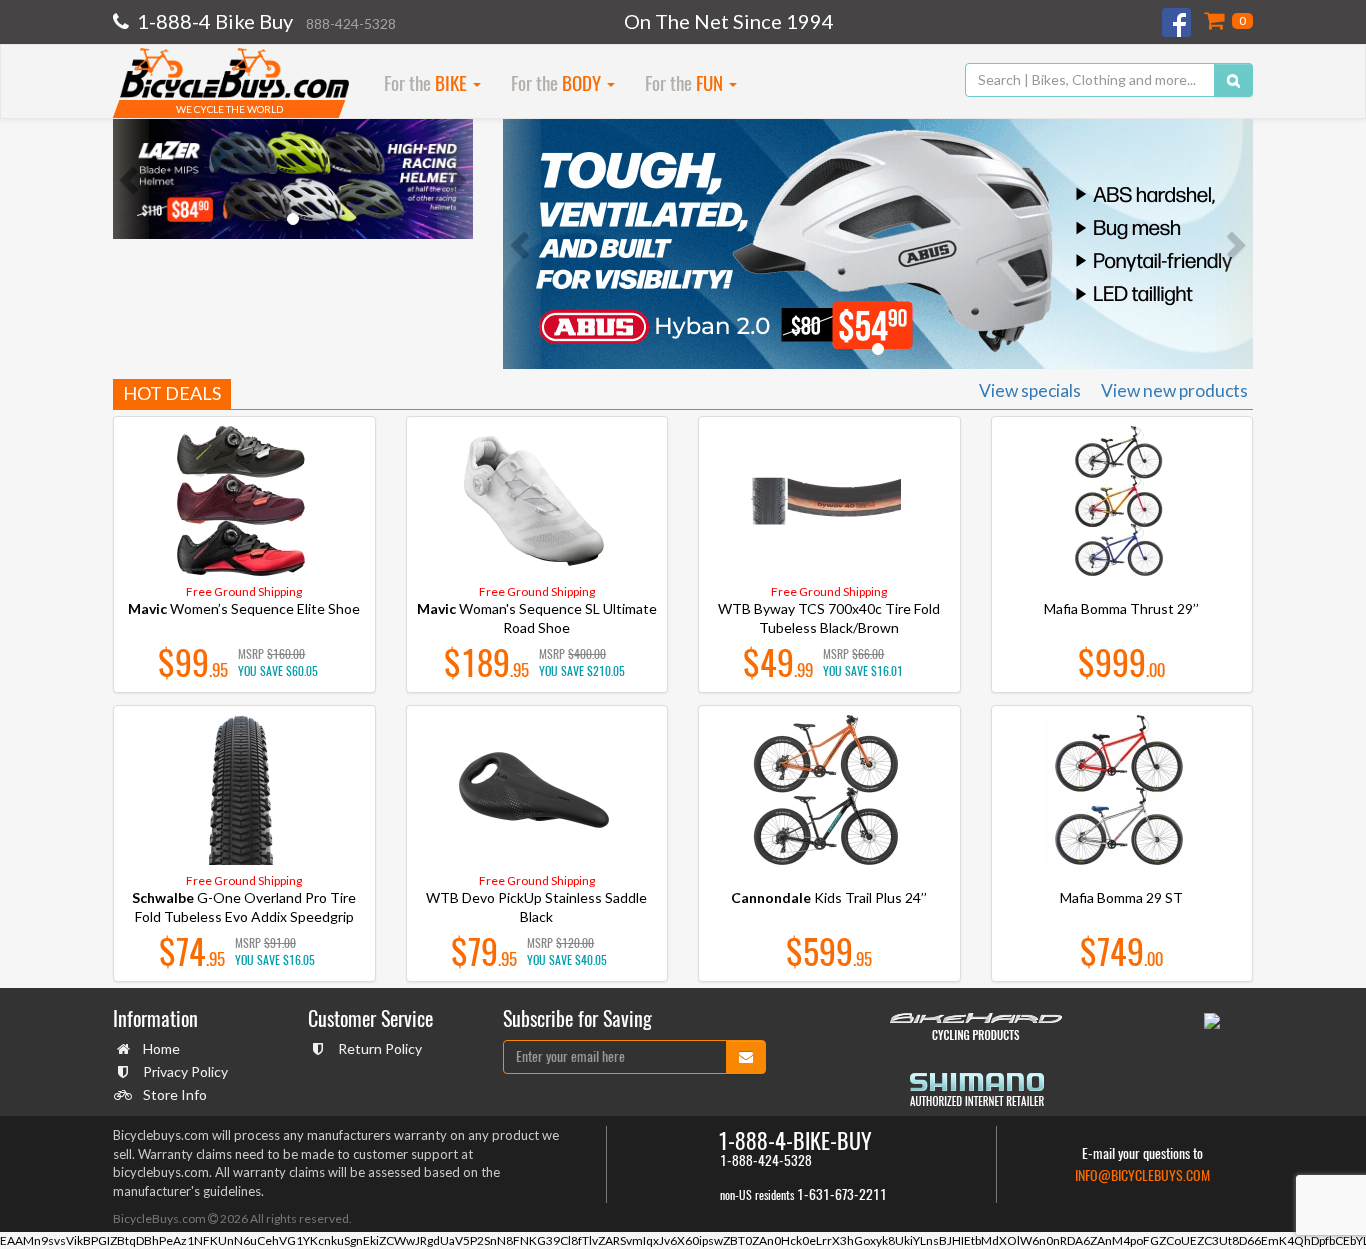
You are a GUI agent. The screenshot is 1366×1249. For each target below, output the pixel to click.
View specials (1030, 390)
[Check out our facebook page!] (1178, 22)
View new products (1174, 390)
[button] (131, 179)
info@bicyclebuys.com (1142, 1175)
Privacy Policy (185, 1071)
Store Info (175, 1094)
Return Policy (380, 1048)
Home (161, 1048)
